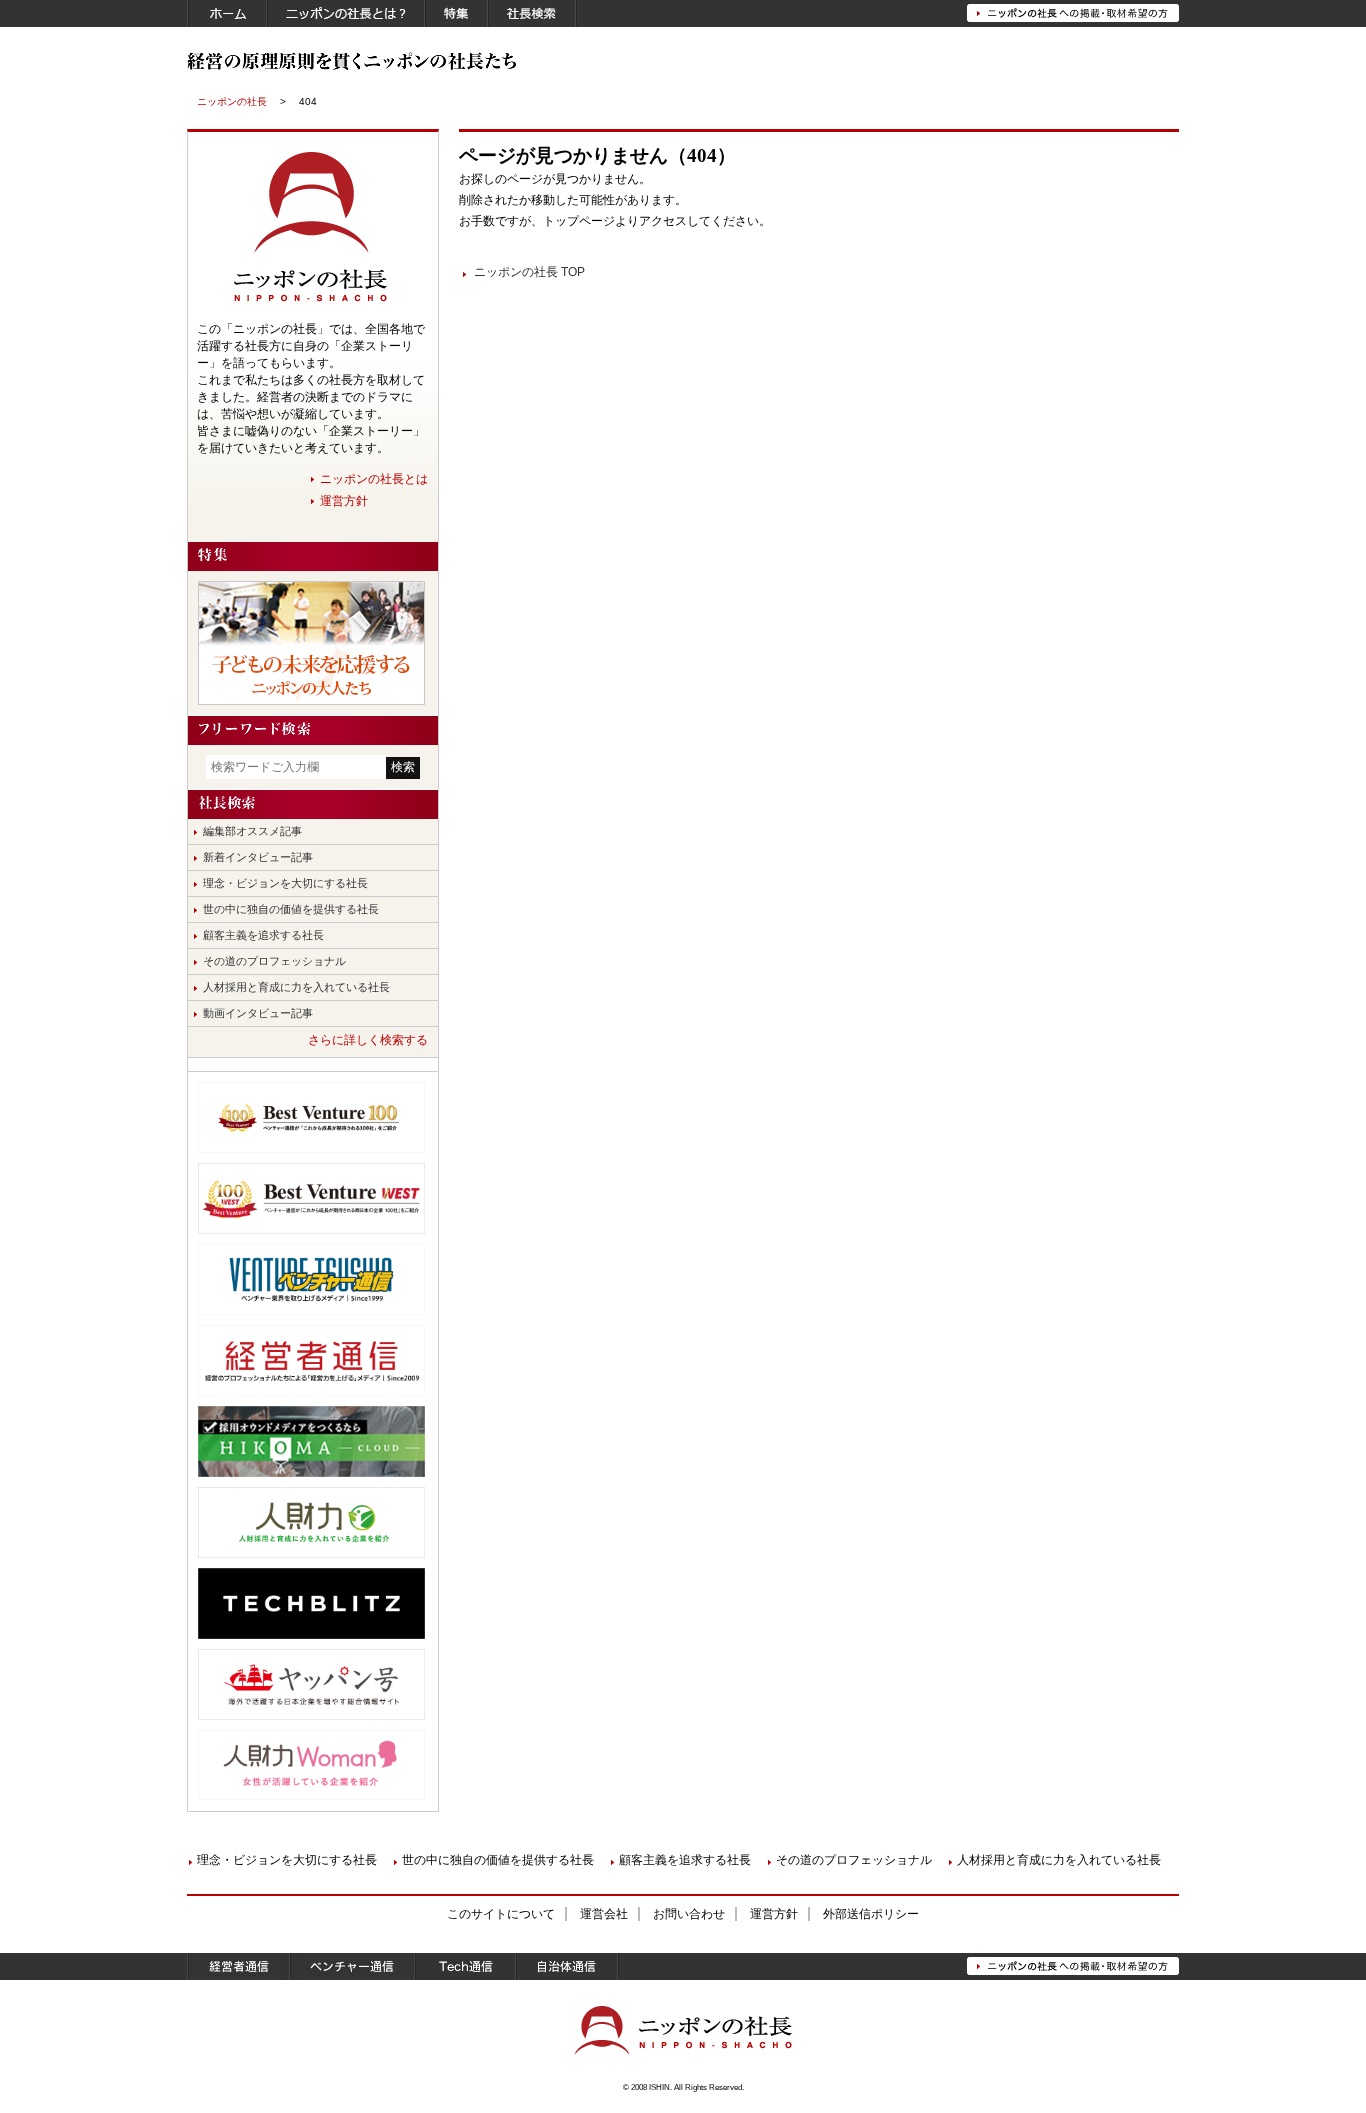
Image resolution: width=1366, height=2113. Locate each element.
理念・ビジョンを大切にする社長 (285, 883)
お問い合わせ (689, 1914)
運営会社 (604, 1914)
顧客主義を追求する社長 (263, 935)
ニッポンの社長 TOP (529, 272)
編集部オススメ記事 (252, 831)
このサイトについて (501, 1914)
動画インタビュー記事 (258, 1013)
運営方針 (344, 501)
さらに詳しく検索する (368, 1040)
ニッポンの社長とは (374, 479)
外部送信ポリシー (871, 1914)
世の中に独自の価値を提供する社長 (291, 909)
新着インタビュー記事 (258, 857)
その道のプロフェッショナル (274, 961)
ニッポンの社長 (232, 101)
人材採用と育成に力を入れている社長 (296, 987)
